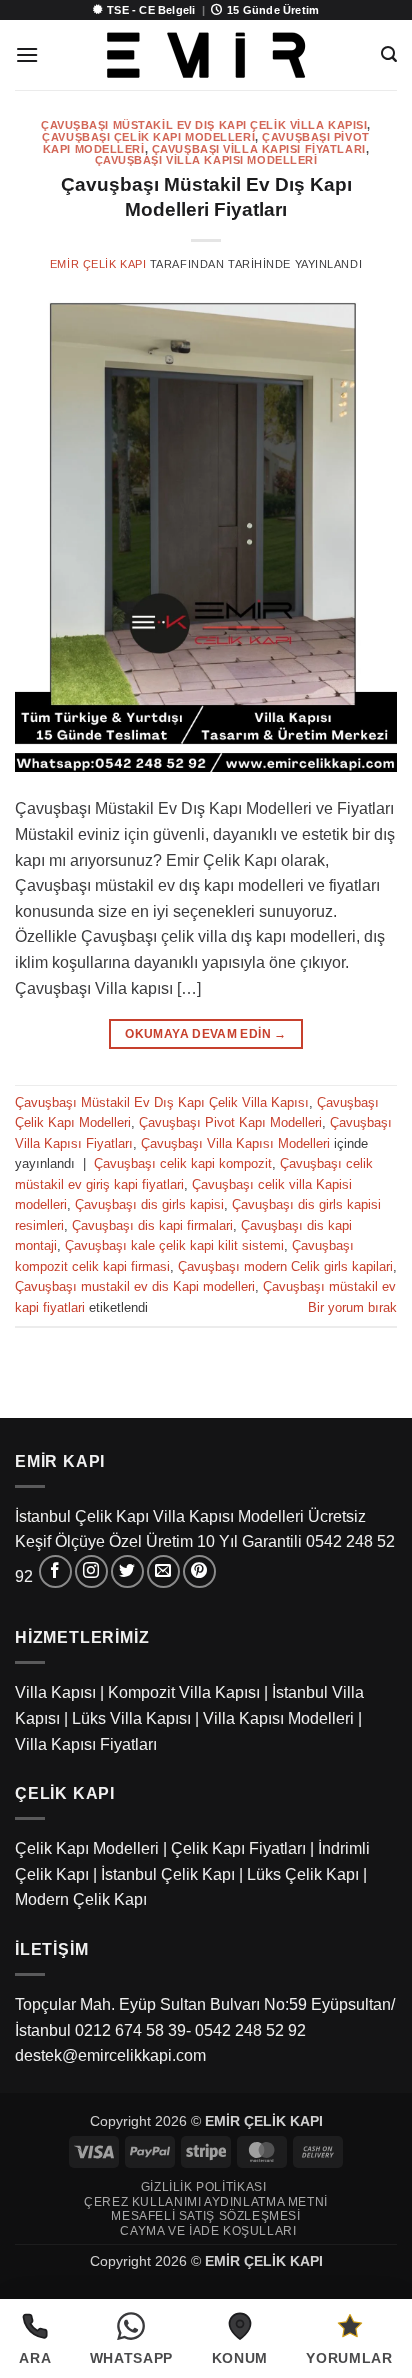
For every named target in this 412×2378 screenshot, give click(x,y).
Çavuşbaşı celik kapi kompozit (183, 1163)
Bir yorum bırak (352, 1307)
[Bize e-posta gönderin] (163, 1571)
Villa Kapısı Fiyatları (86, 1744)
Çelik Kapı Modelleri (87, 1848)
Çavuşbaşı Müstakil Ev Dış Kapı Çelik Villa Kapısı (204, 125)
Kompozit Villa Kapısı (184, 1692)
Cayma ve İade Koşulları (208, 2231)
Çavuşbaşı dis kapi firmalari (152, 1225)
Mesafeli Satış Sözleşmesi (205, 2216)
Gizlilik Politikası (204, 2187)
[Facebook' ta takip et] (55, 1571)
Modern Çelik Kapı (81, 1899)
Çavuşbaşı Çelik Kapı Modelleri (148, 137)
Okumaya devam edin (205, 1034)
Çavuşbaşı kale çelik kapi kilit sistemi (174, 1245)
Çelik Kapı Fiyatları (238, 1848)
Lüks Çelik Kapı (303, 1874)
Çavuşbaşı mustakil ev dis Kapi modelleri (135, 1286)
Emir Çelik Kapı (98, 264)
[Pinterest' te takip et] (199, 1571)
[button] (27, 54)
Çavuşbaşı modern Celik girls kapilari (285, 1266)
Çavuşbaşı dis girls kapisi (149, 1204)
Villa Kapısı (55, 1692)
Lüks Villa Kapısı (131, 1718)
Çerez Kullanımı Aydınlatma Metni (206, 2202)
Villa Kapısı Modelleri (278, 1718)
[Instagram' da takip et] (91, 1571)
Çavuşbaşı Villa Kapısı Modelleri (206, 160)
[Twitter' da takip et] (127, 1571)
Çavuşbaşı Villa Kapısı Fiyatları (259, 149)
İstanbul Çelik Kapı (168, 1874)
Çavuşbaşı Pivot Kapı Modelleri (230, 1122)
